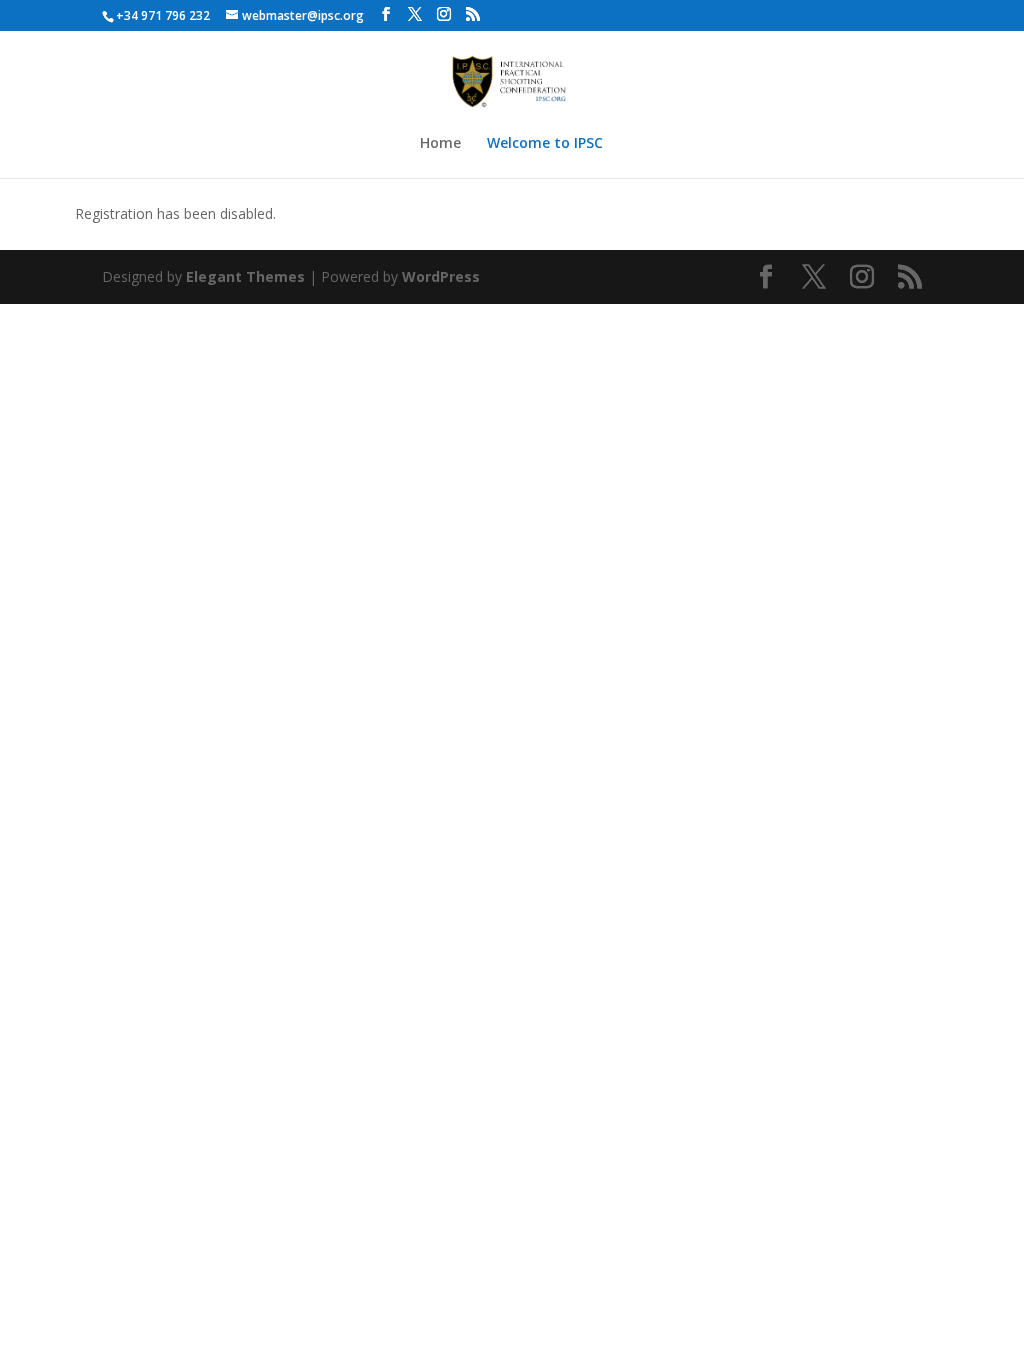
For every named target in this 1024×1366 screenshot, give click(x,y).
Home (440, 144)
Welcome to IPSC (545, 144)
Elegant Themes (245, 276)
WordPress (441, 276)
